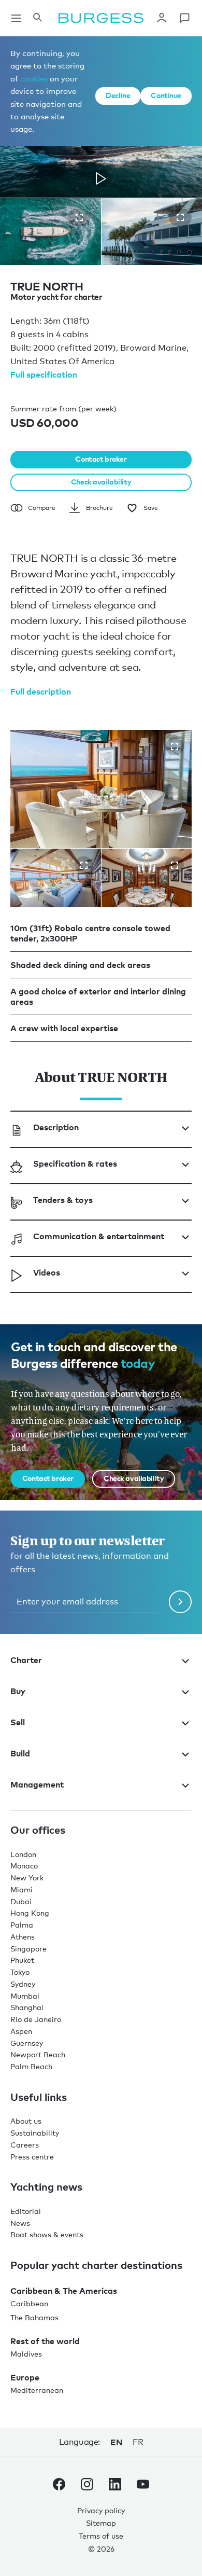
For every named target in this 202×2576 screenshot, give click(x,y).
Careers (25, 2145)
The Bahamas (34, 2317)
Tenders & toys (63, 1200)
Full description (41, 691)
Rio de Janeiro (36, 2019)
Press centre (32, 2157)
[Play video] (101, 178)
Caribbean (29, 2303)
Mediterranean (37, 2390)
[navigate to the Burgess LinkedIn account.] (115, 2486)
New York (27, 1878)
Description (56, 1127)
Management (37, 1784)
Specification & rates (75, 1164)
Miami (21, 1889)
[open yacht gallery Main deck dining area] (175, 746)
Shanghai (27, 2007)
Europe (25, 2377)
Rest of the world (45, 2341)
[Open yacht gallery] (79, 217)
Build (20, 1753)
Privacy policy (101, 2510)
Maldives (26, 2354)
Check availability (101, 482)
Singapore (28, 1949)
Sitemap (101, 2523)
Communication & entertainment (99, 1236)
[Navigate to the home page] (101, 18)
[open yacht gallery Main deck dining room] (175, 865)
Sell (18, 1722)
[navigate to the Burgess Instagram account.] (87, 2486)
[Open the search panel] (37, 18)
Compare (42, 508)
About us (26, 2121)
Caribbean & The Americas (64, 2291)
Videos (47, 1272)
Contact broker (101, 459)
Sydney (23, 1984)
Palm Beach (31, 2066)
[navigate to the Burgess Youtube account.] (143, 2486)
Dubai (21, 1901)
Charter (26, 1660)
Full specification (44, 375)
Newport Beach (38, 2054)
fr (138, 2442)
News (20, 2223)
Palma (22, 1925)
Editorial (26, 2211)
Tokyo (20, 1972)
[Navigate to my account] (162, 18)
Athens (23, 1937)
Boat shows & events (47, 2234)
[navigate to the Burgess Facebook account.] (59, 2486)
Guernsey (27, 2043)
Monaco (24, 1866)
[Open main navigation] (16, 18)
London (23, 1854)
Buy (18, 1691)
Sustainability (35, 2133)
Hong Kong (30, 1913)
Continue (166, 95)
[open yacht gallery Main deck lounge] (84, 865)
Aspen (21, 2031)
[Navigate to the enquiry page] (184, 18)
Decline (118, 95)
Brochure (99, 508)
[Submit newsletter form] (180, 1602)
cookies (34, 78)
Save (151, 508)
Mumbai (25, 1996)
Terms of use (101, 2536)
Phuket (22, 1960)
